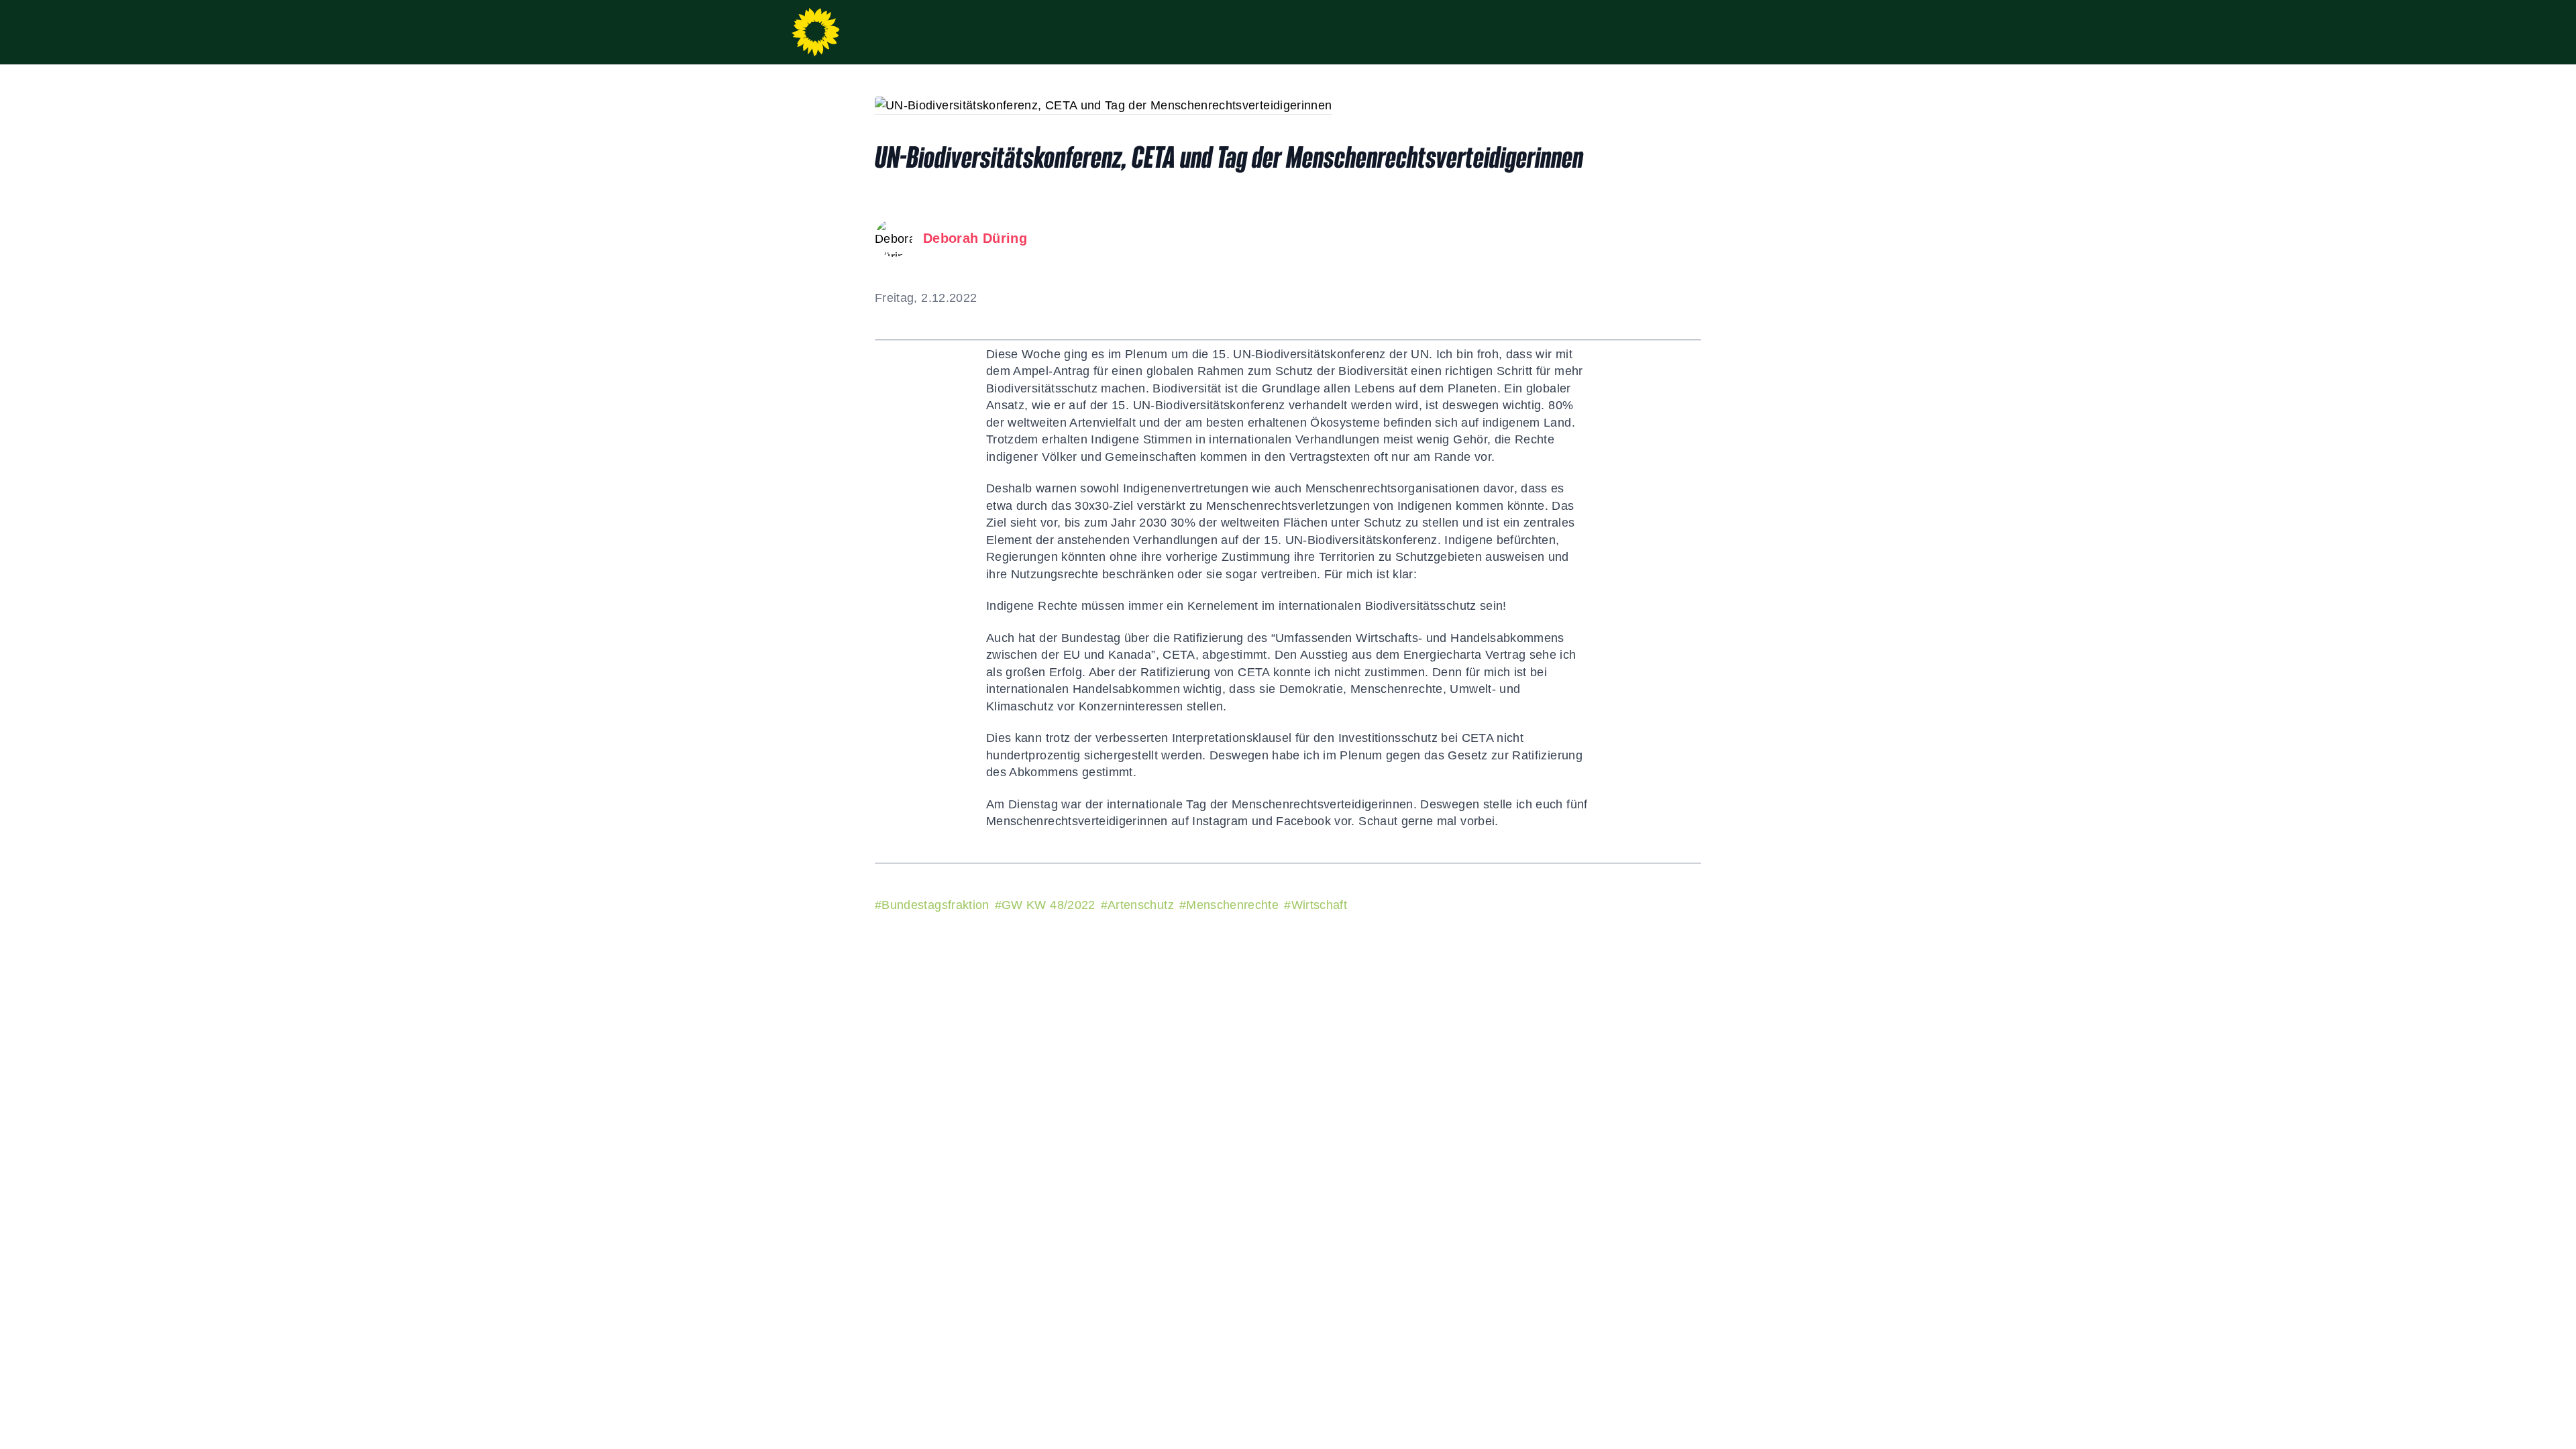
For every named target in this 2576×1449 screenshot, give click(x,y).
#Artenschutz (1137, 905)
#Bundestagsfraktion (932, 905)
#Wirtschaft (1316, 905)
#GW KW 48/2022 (1045, 905)
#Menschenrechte (1229, 905)
